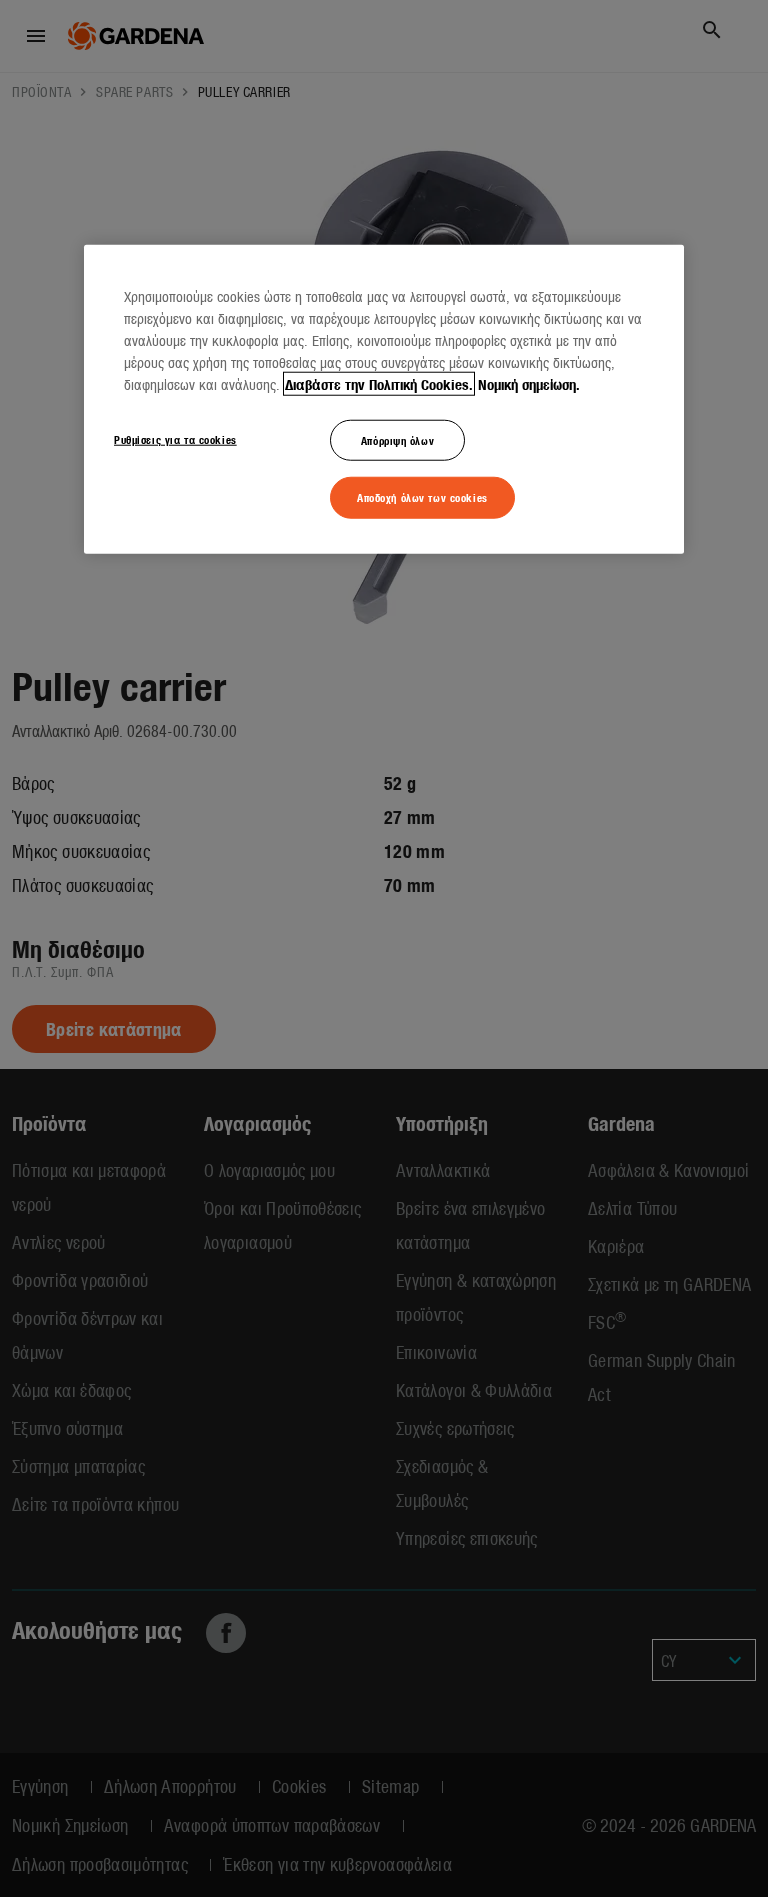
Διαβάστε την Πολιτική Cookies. (379, 383)
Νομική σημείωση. (529, 383)
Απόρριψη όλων (397, 439)
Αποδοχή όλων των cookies (422, 497)
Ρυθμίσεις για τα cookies (175, 438)
